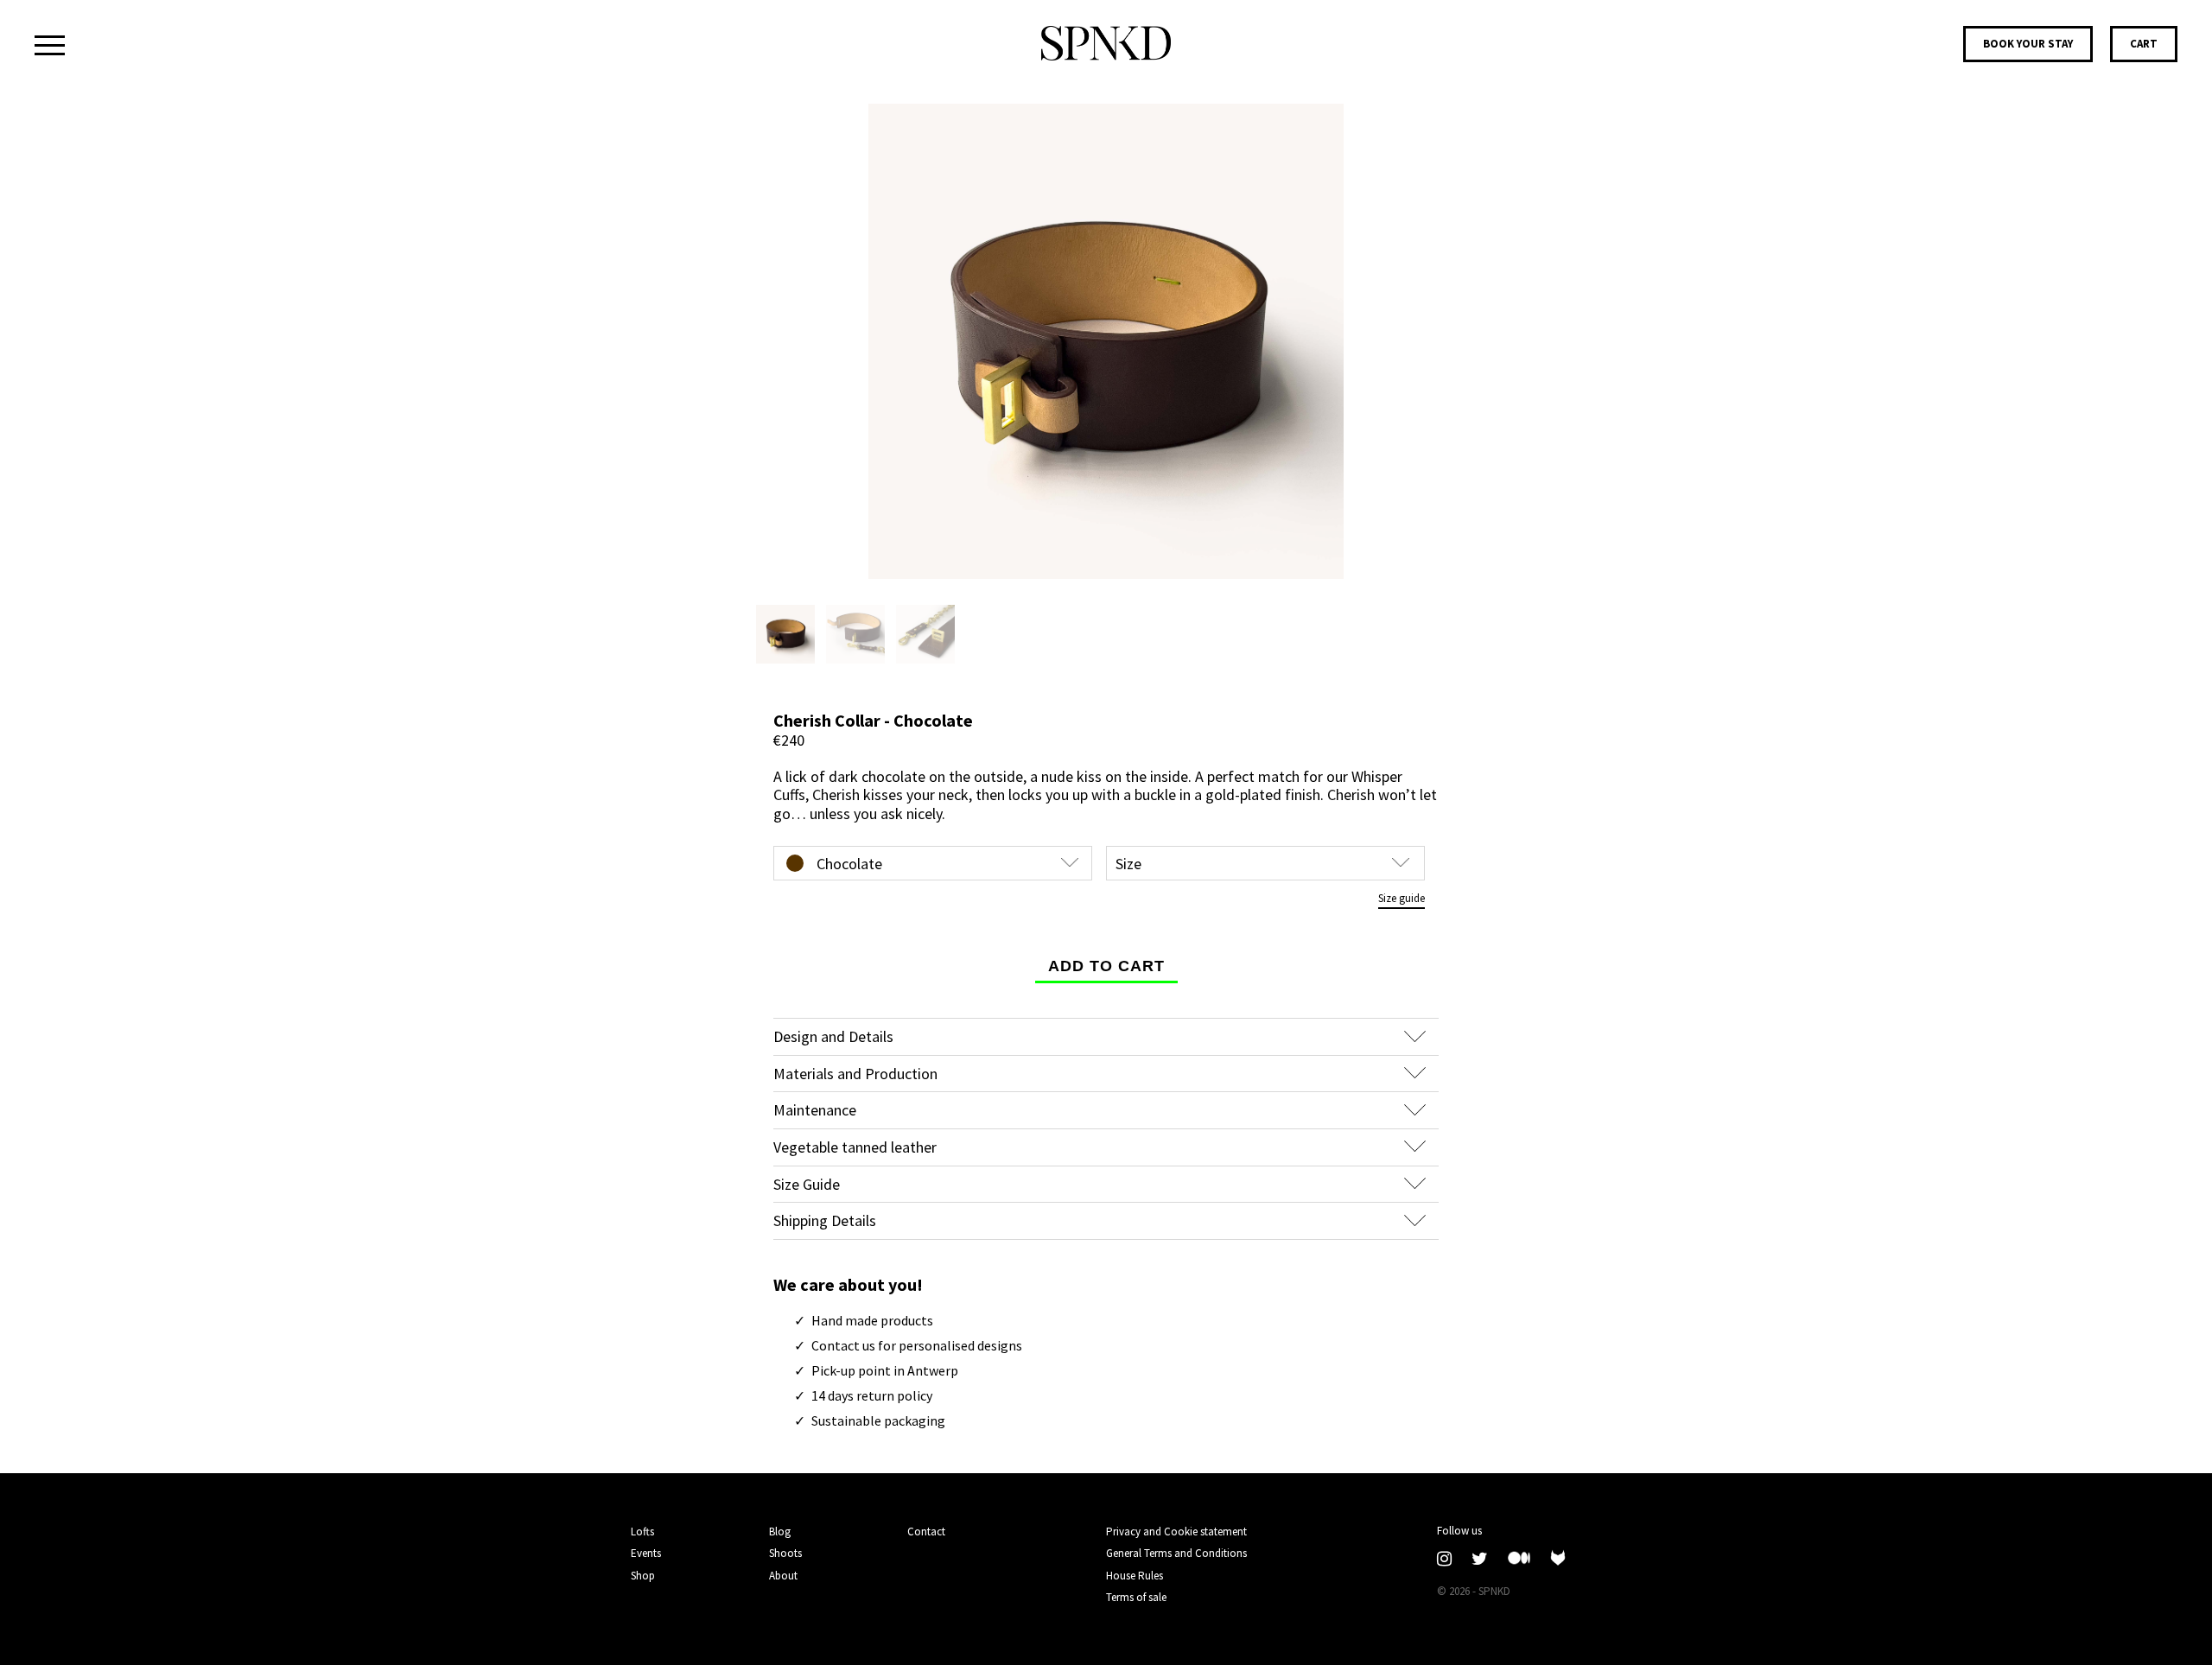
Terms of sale (1136, 1598)
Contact (926, 1532)
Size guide (1402, 898)
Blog (780, 1532)
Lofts (642, 1532)
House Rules (1135, 1576)
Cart (2144, 44)
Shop (643, 1576)
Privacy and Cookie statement (1176, 1532)
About (783, 1576)
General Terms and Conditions (1176, 1554)
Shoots (785, 1553)
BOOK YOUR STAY (2028, 44)
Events (646, 1553)
